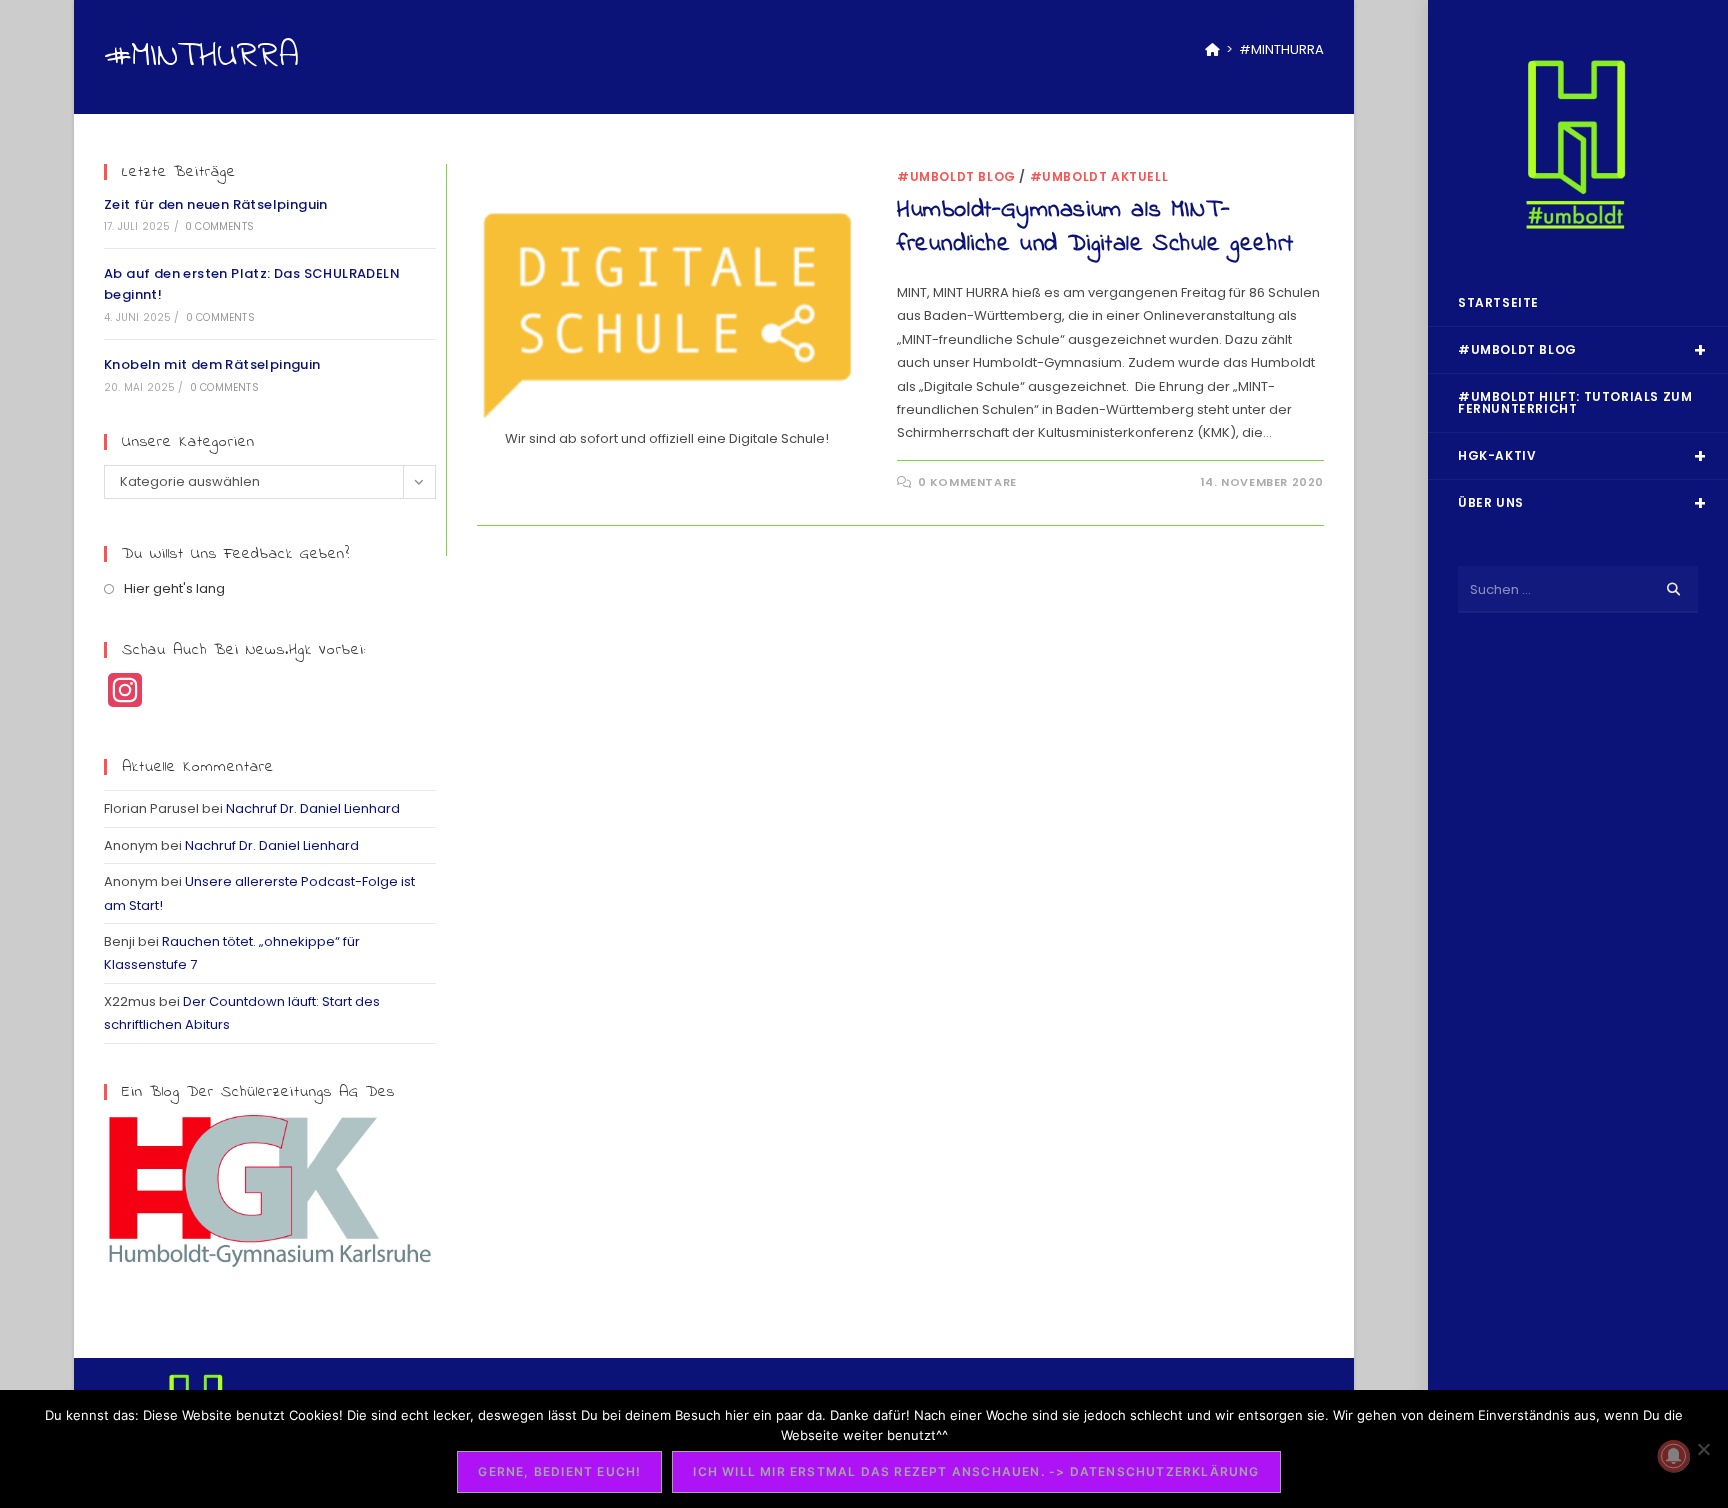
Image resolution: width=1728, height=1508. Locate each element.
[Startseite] (1212, 49)
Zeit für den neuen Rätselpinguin (216, 204)
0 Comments (219, 226)
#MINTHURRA (1281, 49)
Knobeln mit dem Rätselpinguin (212, 364)
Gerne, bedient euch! (559, 1471)
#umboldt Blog (956, 176)
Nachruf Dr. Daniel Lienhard (313, 808)
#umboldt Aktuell (1099, 176)
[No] (1703, 1449)
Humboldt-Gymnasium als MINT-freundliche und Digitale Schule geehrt (1095, 227)
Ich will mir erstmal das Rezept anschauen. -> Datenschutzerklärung (976, 1471)
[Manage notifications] (1674, 1456)
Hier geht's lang (174, 588)
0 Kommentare (967, 482)
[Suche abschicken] (1673, 589)
